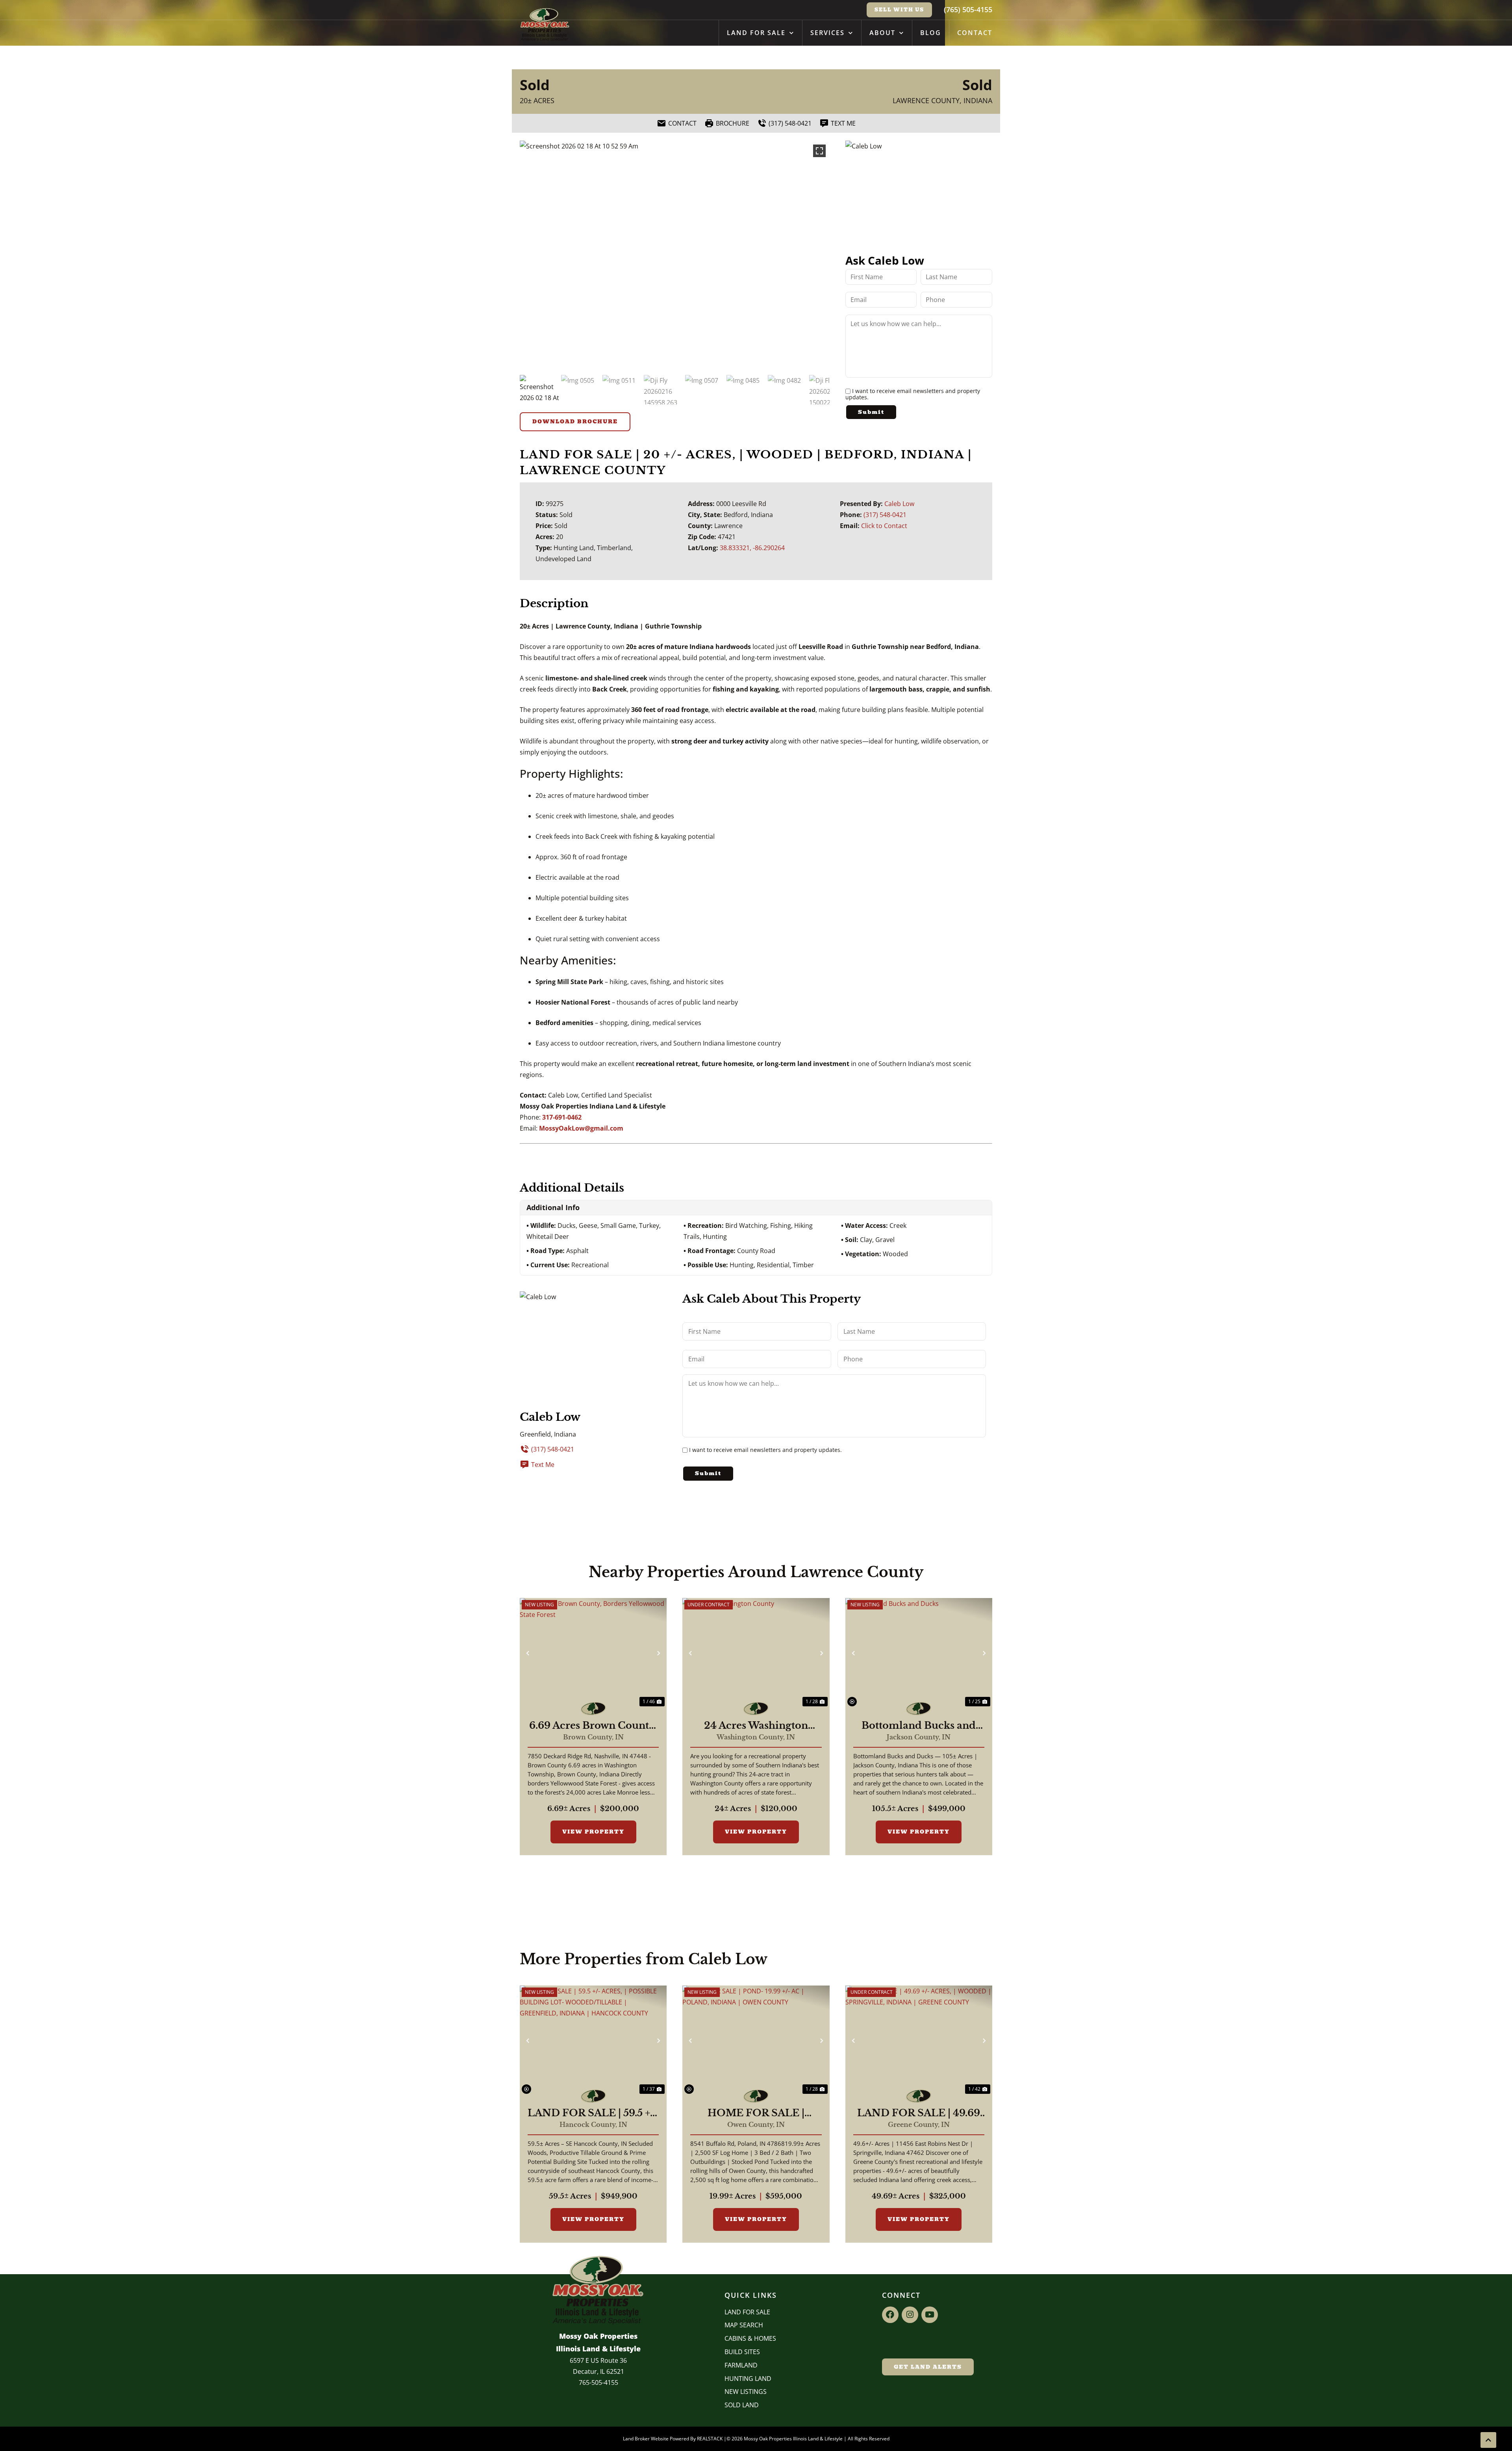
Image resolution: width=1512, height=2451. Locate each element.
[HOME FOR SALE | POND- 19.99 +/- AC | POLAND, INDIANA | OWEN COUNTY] (756, 2041)
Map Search (744, 2325)
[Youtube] (930, 2315)
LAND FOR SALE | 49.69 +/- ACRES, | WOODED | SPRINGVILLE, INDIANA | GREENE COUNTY (919, 2113)
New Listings (746, 2392)
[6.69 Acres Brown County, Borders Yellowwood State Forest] (593, 1653)
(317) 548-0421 (885, 515)
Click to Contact (884, 526)
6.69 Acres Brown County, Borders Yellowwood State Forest (593, 1726)
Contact (975, 33)
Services (827, 33)
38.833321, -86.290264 (752, 548)
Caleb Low (899, 504)
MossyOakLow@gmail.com (581, 1128)
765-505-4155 (598, 2382)
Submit (871, 412)
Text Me (543, 1465)
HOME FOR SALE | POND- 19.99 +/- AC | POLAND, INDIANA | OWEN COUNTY (756, 2113)
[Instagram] (910, 2315)
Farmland (741, 2365)
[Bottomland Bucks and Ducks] (919, 1653)
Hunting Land (748, 2379)
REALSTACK (710, 2439)
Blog (931, 33)
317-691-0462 (562, 1117)
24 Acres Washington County (756, 1726)
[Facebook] (890, 2315)
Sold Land (742, 2405)
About (882, 33)
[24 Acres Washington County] (756, 1653)
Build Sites (742, 2352)
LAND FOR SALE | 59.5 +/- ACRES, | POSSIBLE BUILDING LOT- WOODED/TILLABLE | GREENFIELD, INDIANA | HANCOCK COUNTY (593, 2113)
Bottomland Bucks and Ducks (919, 1726)
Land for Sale (756, 33)
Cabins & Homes (750, 2338)
